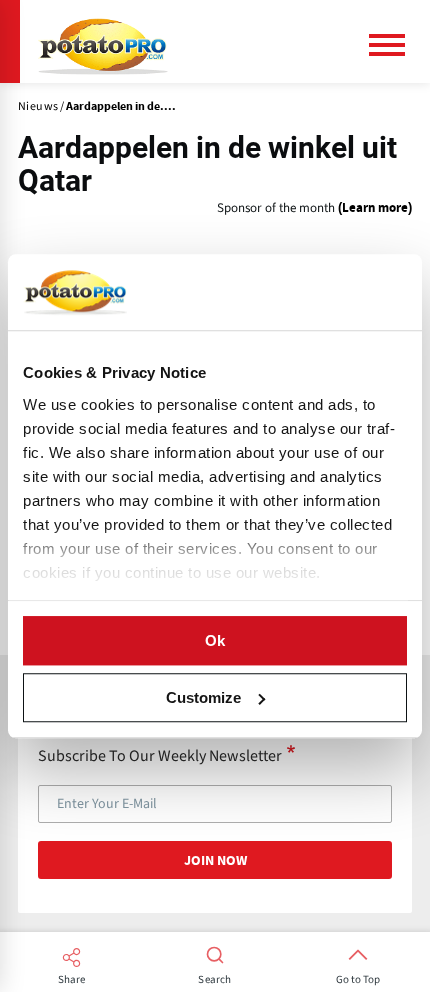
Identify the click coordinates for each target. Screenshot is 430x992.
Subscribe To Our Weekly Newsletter (160, 755)
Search (214, 980)
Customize (203, 697)
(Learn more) (375, 208)
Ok (215, 640)
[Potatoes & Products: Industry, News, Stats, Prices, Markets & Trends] (103, 41)
